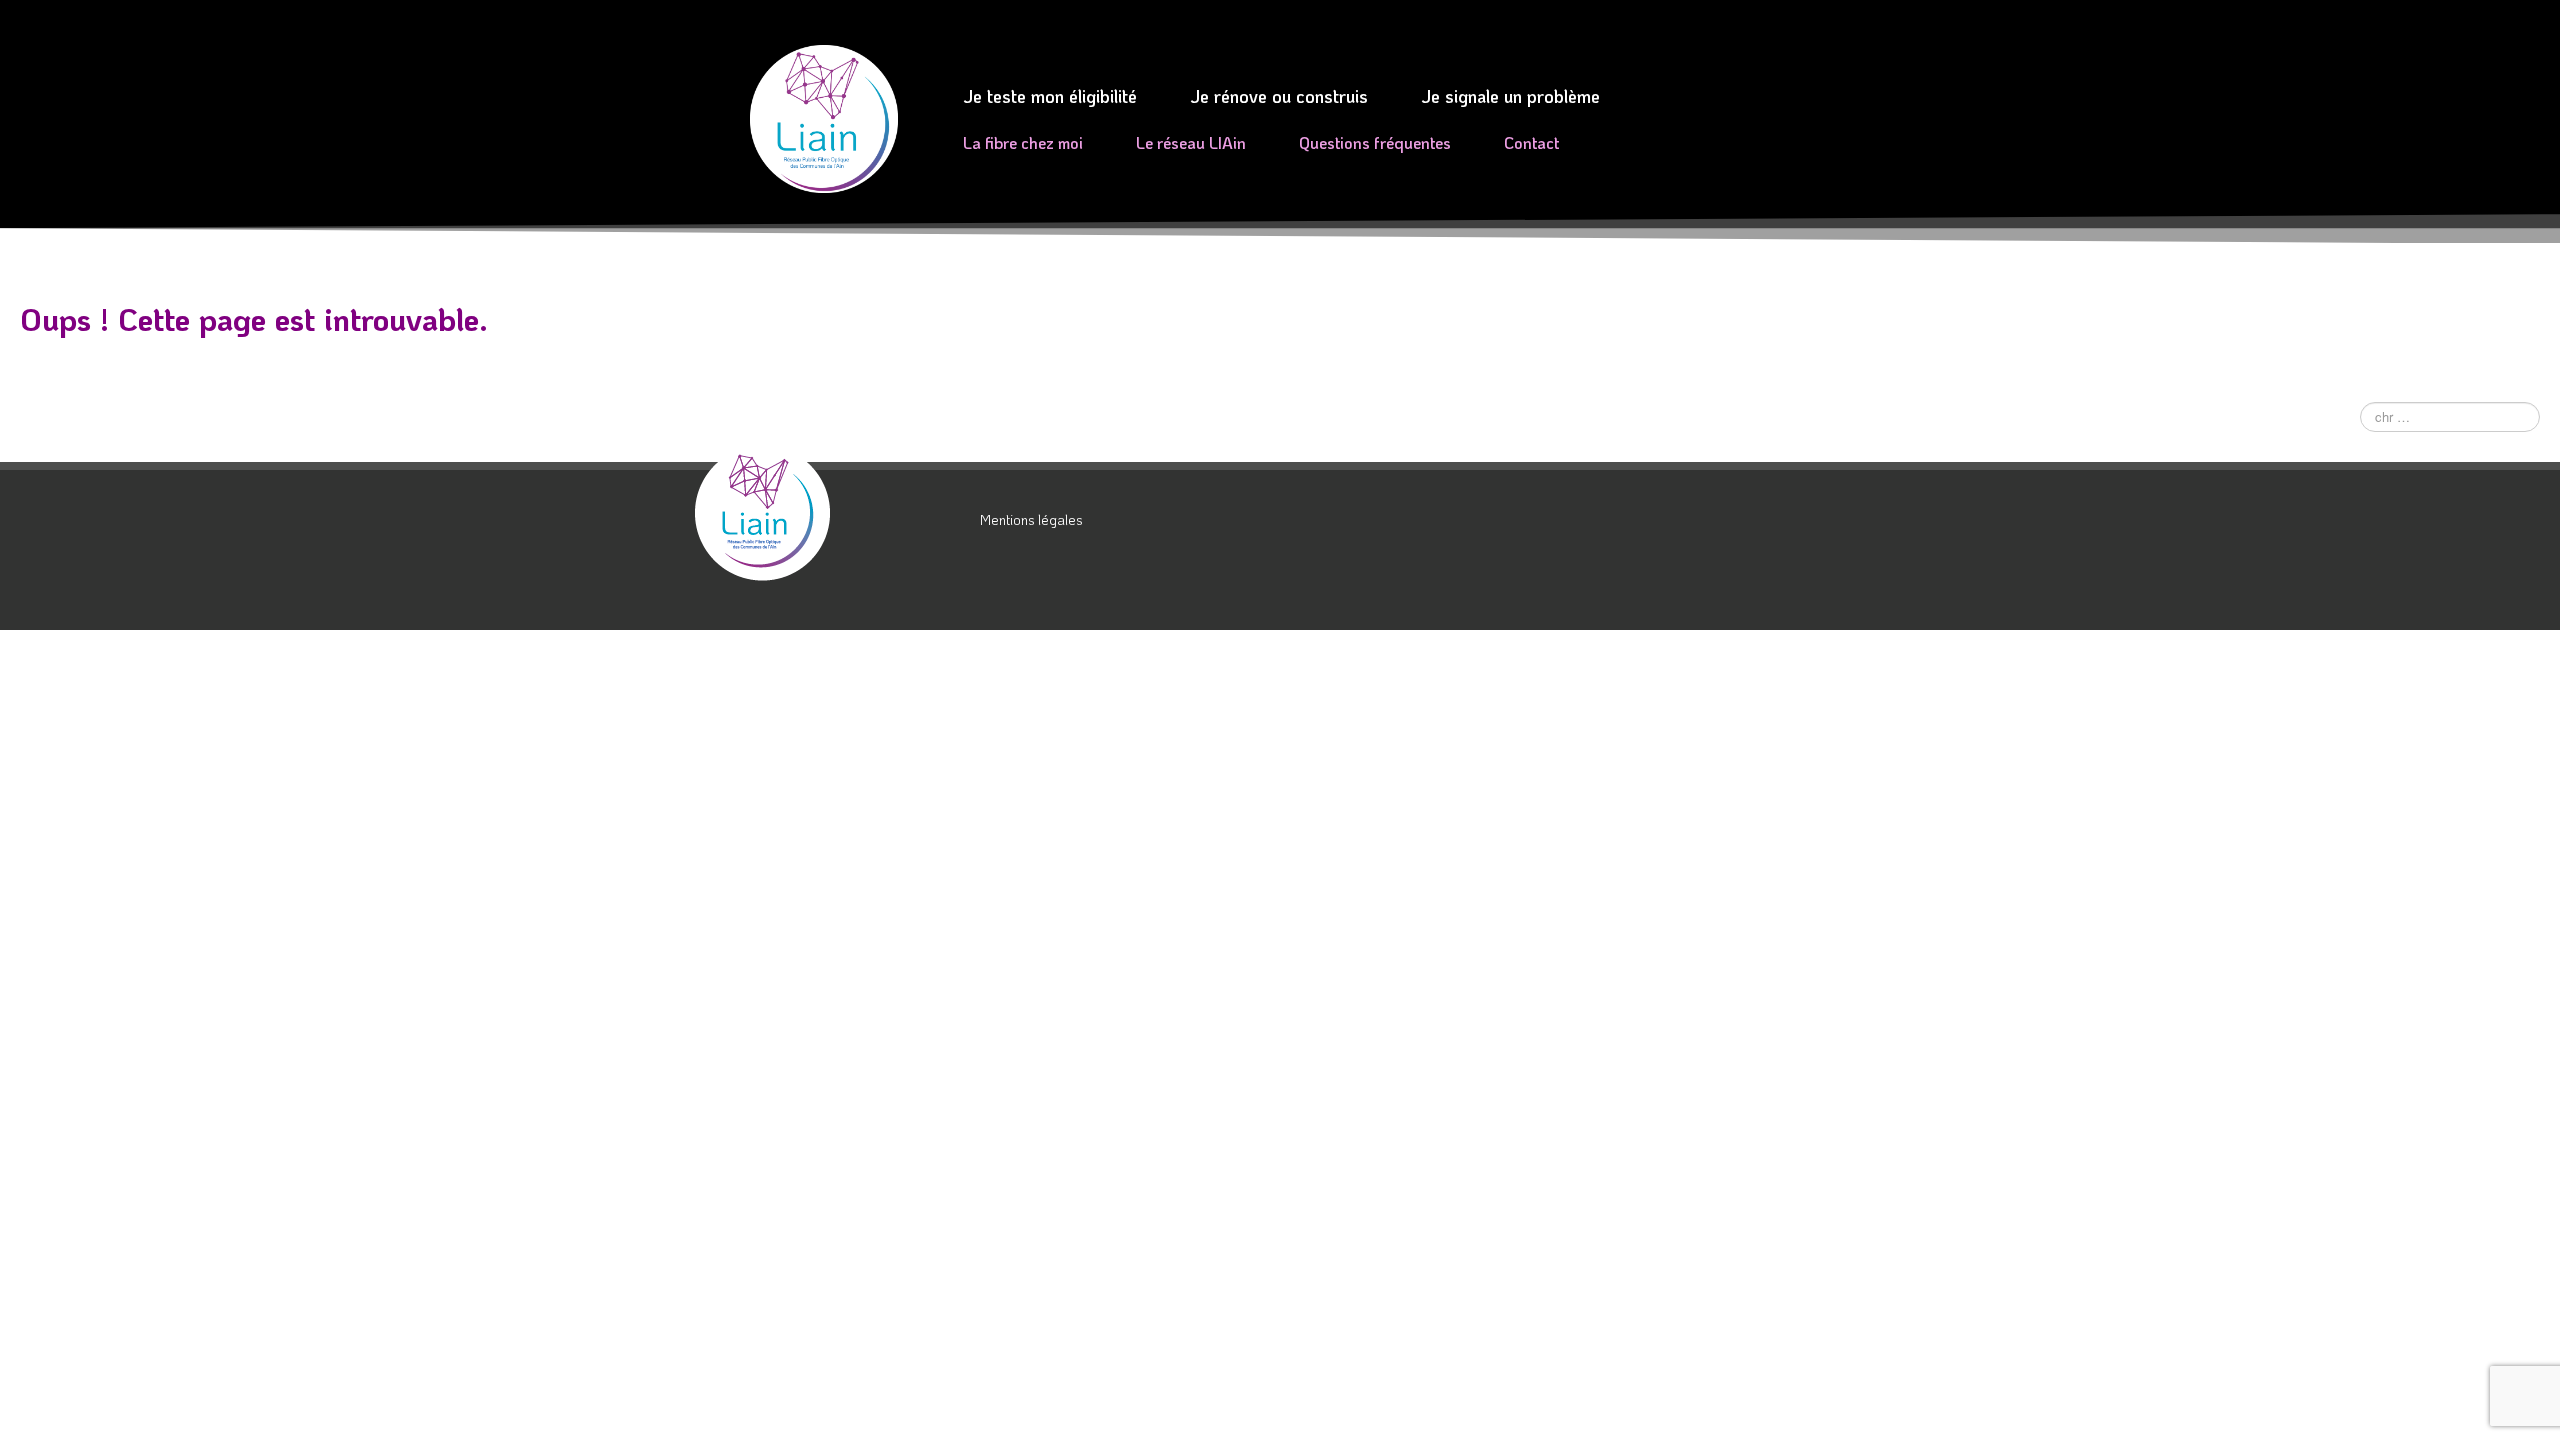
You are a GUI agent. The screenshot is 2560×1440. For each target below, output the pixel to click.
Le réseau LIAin (1191, 142)
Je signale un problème (1510, 96)
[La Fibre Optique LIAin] (830, 513)
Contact (1531, 142)
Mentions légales (1031, 519)
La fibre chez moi (1023, 142)
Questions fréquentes (1375, 142)
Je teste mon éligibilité (1050, 96)
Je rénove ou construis (1279, 96)
